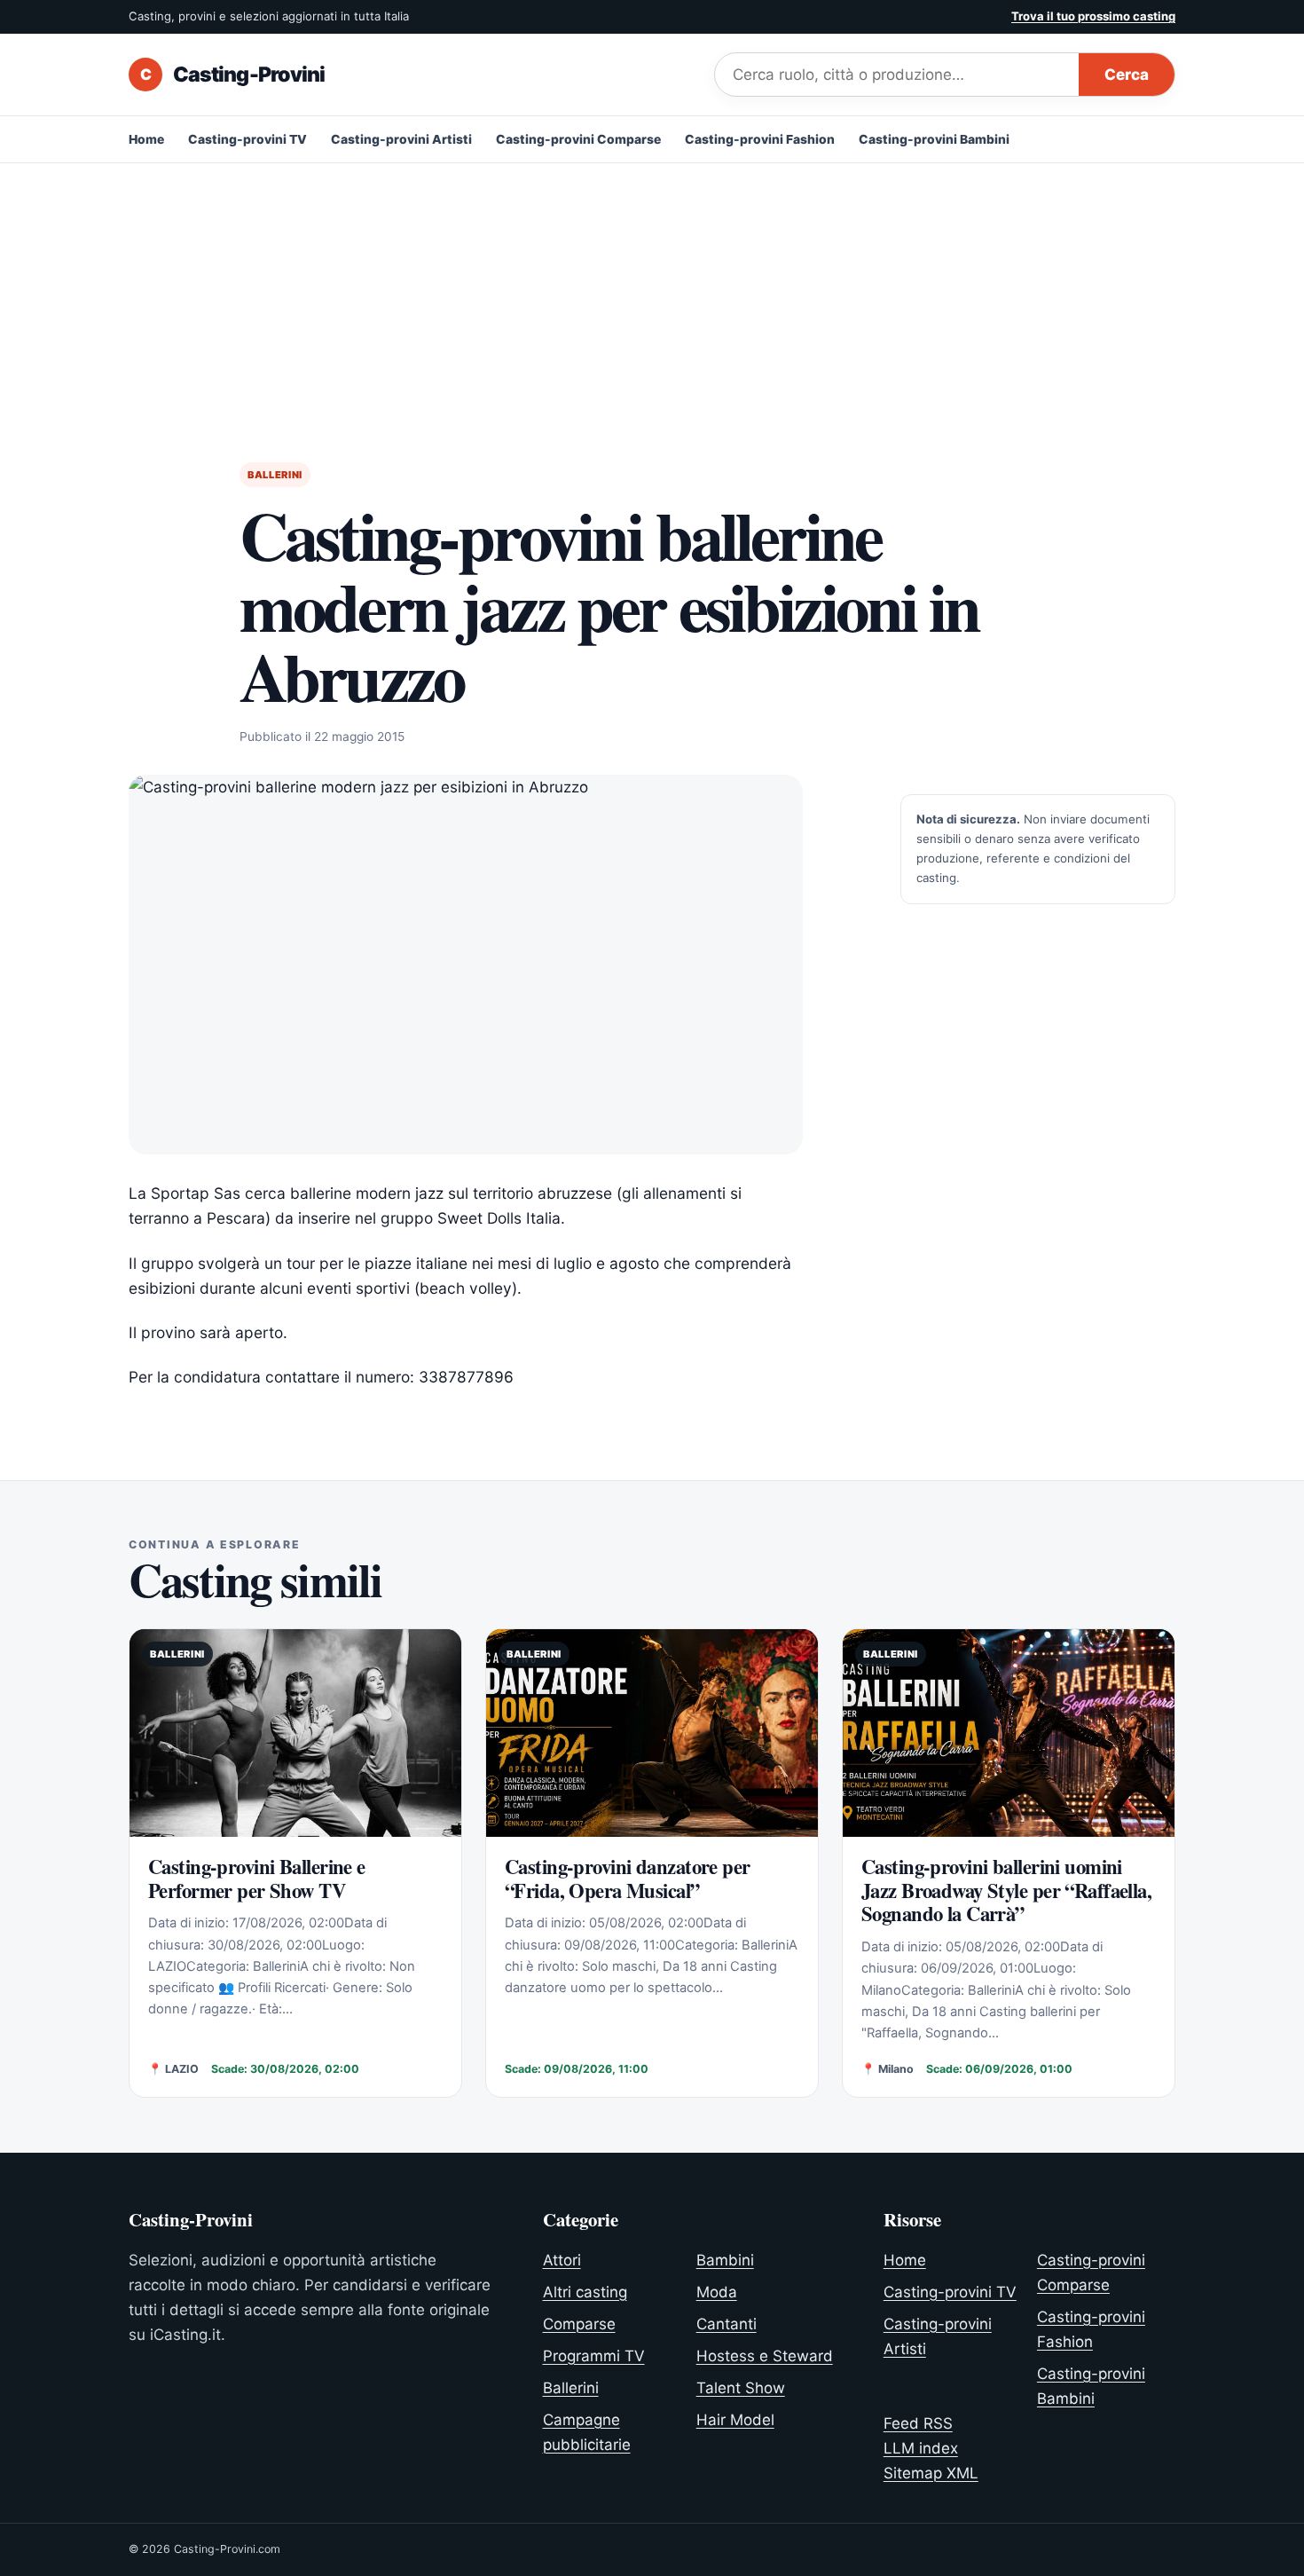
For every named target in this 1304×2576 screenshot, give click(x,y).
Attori (562, 2260)
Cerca (1127, 75)
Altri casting (585, 2292)
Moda (717, 2292)
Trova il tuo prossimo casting (1093, 16)
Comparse (579, 2324)
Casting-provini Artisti (401, 139)
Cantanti (727, 2324)
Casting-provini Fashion (760, 139)
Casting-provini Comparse (578, 139)
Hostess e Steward (765, 2356)
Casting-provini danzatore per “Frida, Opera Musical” (628, 1879)
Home (146, 139)
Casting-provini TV (247, 139)
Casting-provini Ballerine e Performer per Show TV (257, 1879)
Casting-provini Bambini (934, 139)
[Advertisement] (652, 296)
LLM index (921, 2448)
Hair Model (735, 2420)
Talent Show (741, 2388)
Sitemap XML (931, 2473)
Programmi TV (594, 2356)
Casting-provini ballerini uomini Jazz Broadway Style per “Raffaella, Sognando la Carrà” (1006, 1891)
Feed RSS (918, 2423)
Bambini (725, 2260)
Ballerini (275, 475)
